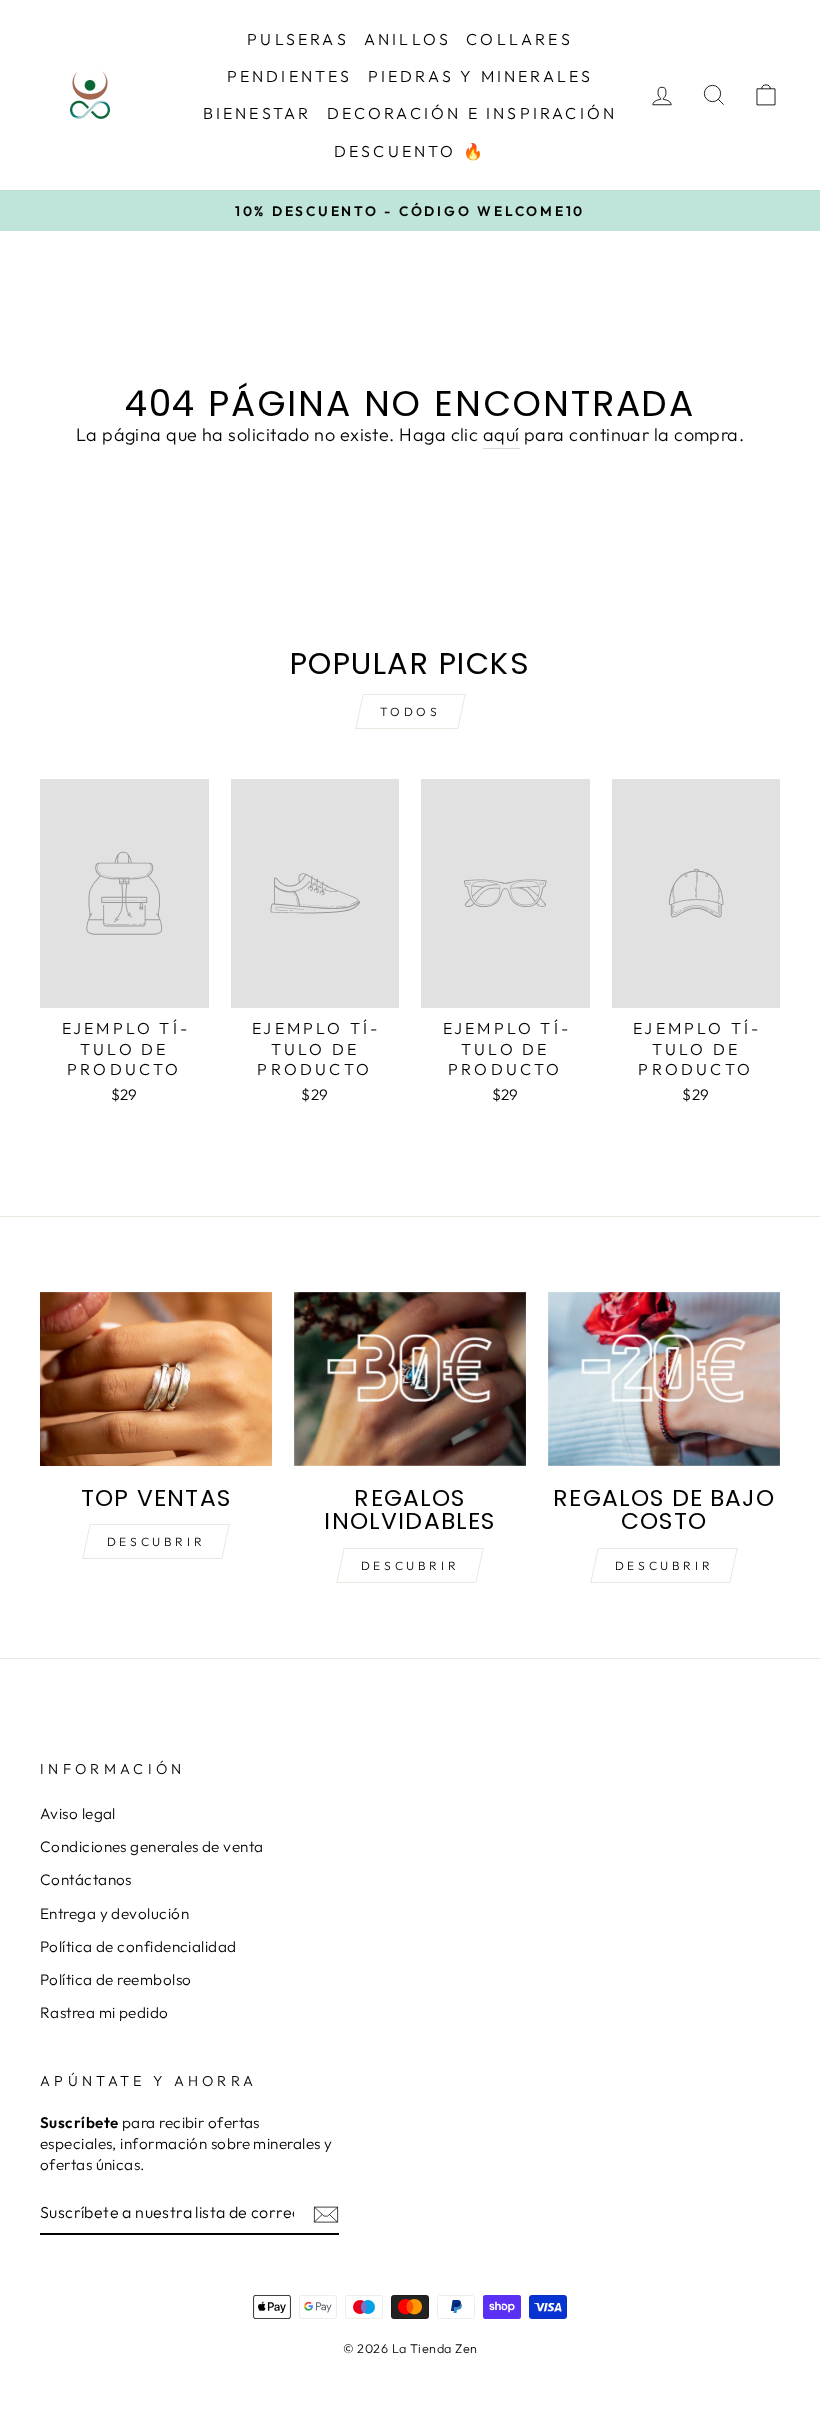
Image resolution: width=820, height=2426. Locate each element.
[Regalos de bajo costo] (664, 1379)
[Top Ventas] (156, 1379)
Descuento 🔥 (410, 151)
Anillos (407, 39)
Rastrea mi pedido (104, 2012)
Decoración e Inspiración (472, 113)
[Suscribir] (326, 2213)
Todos (410, 711)
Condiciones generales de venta (152, 1846)
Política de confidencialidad (138, 1946)
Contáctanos (86, 1879)
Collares (519, 39)
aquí (501, 434)
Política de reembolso (115, 1979)
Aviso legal (78, 1813)
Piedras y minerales (481, 76)
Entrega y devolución (114, 1913)
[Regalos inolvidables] (410, 1379)
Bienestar (257, 113)
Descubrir (156, 1541)
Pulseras (298, 39)
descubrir (410, 1565)
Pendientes (290, 76)
